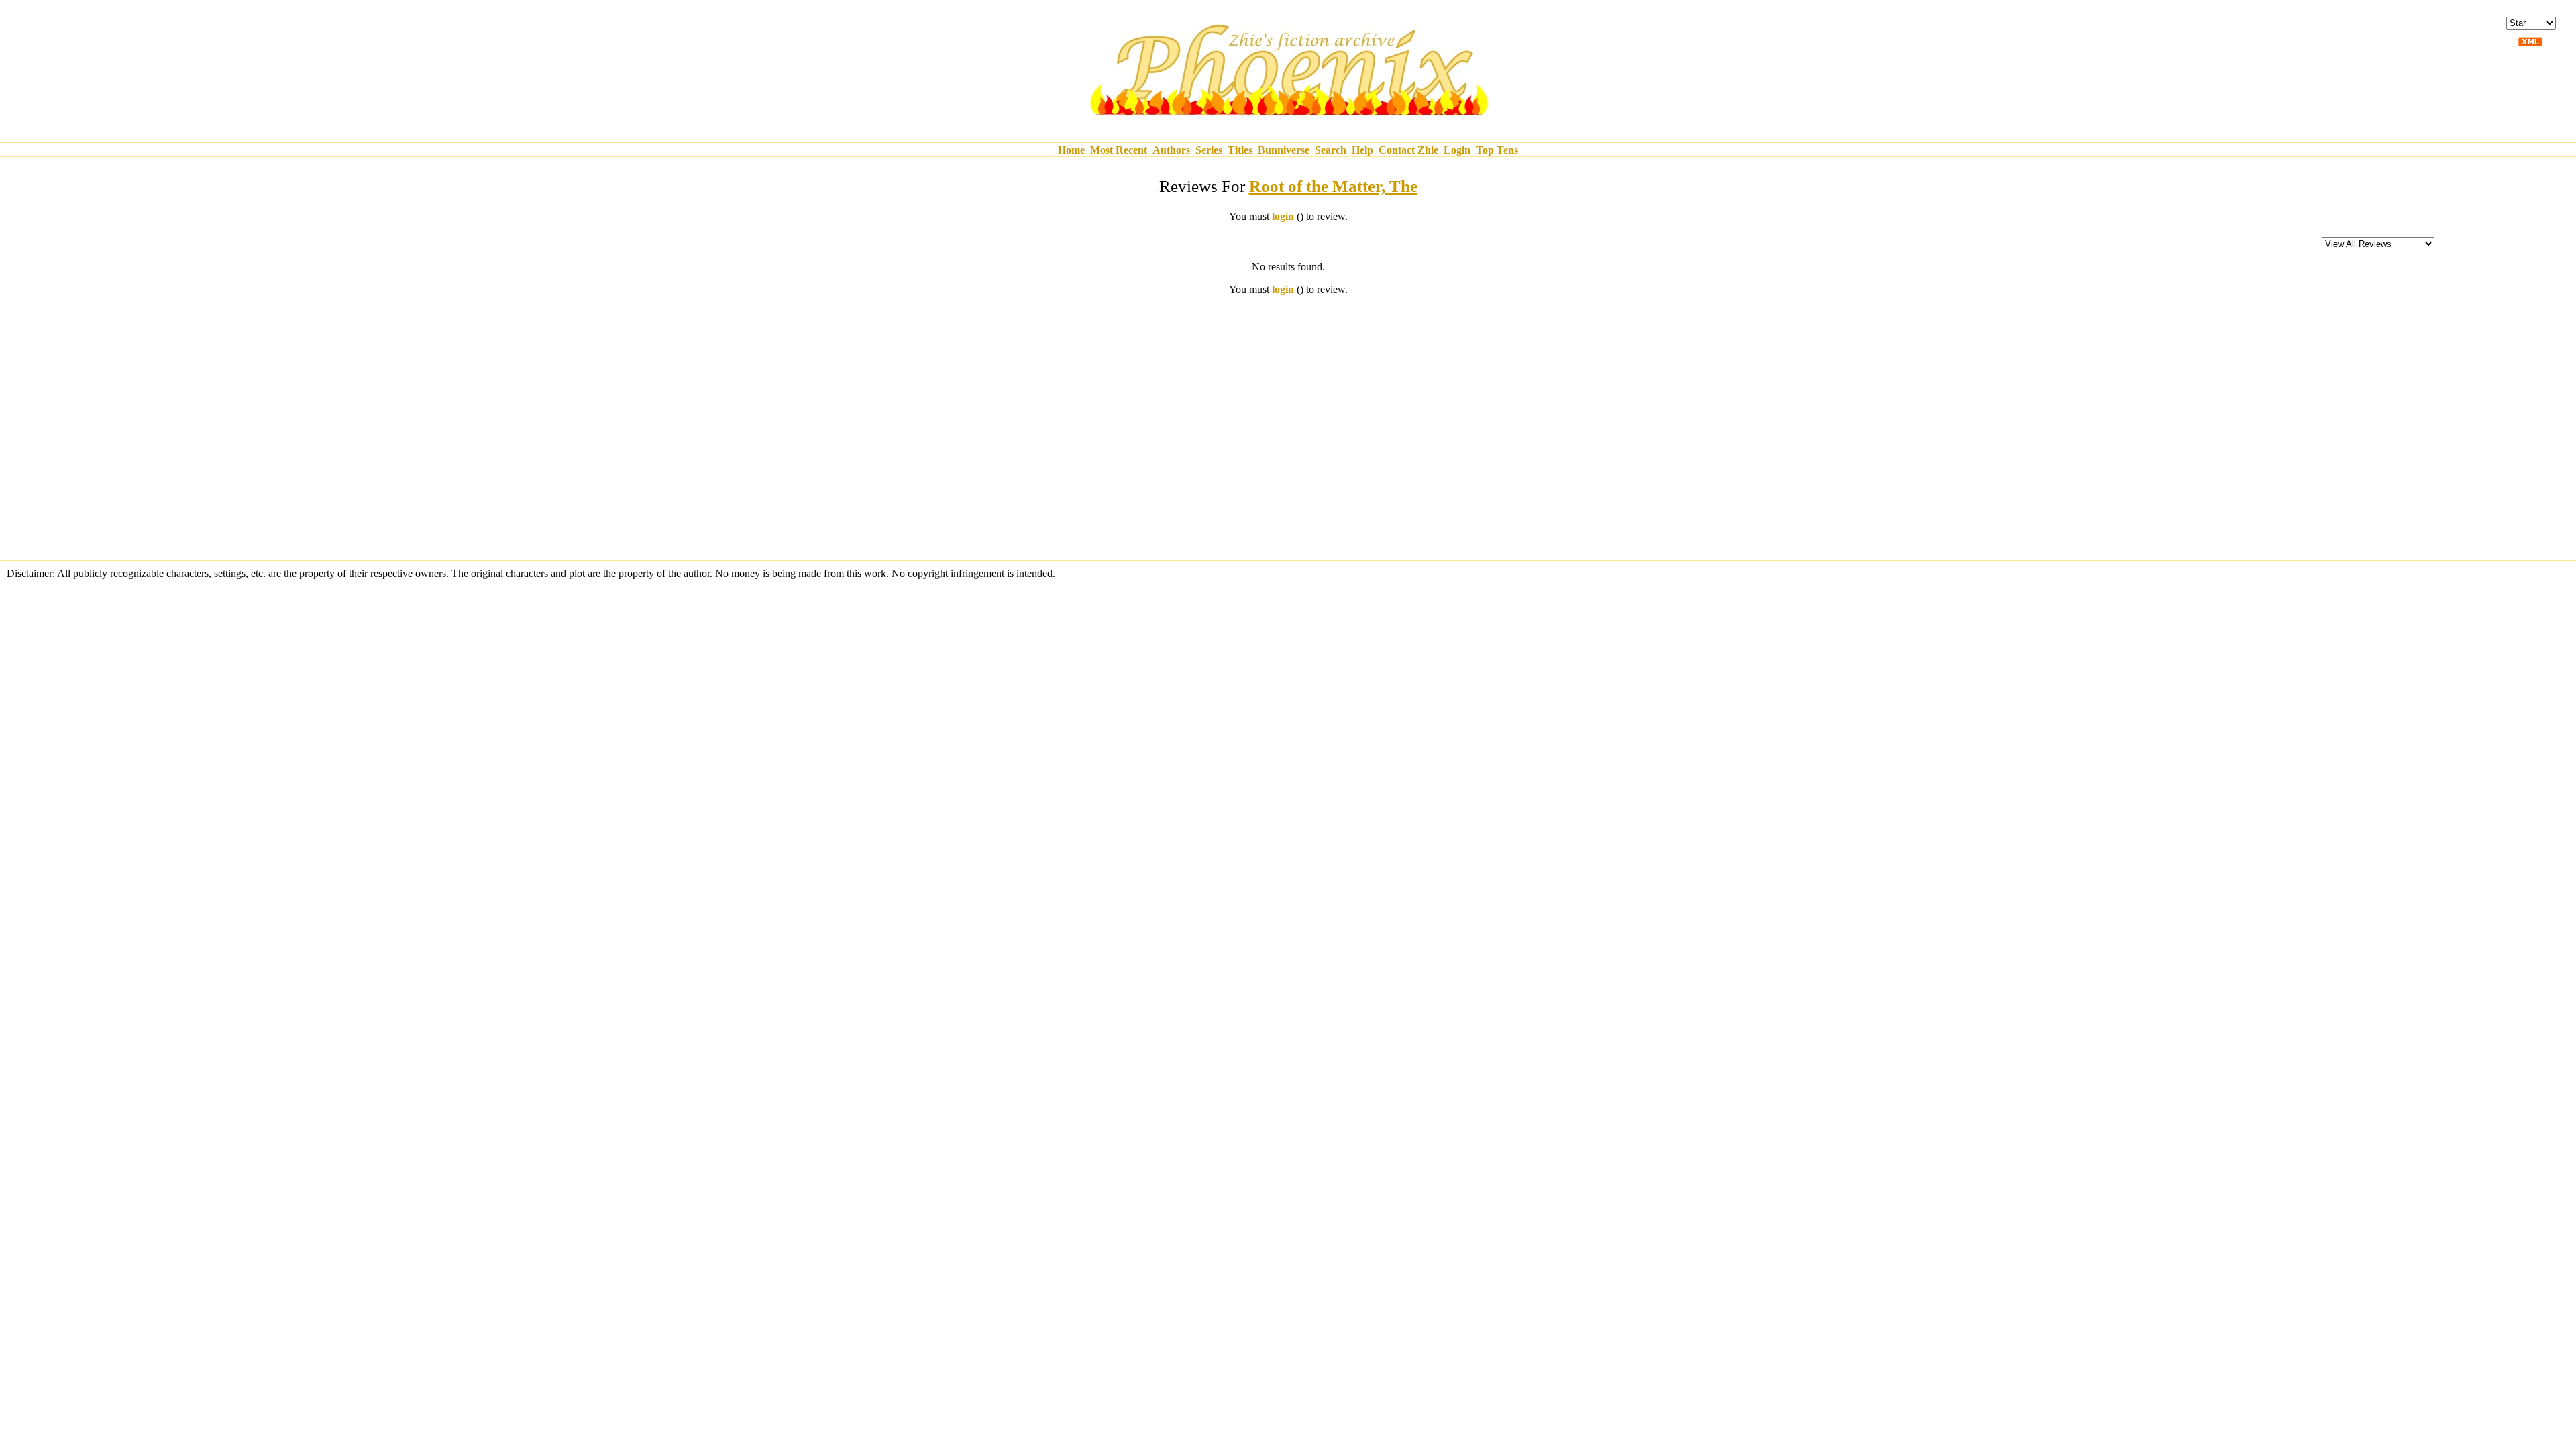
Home (1071, 150)
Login (1457, 150)
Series (1209, 150)
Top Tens (1497, 150)
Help (1362, 150)
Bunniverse (1284, 150)
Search (1331, 150)
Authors (1171, 150)
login (1283, 216)
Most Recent (1119, 150)
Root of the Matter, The (1333, 186)
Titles (1240, 150)
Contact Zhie (1408, 150)
